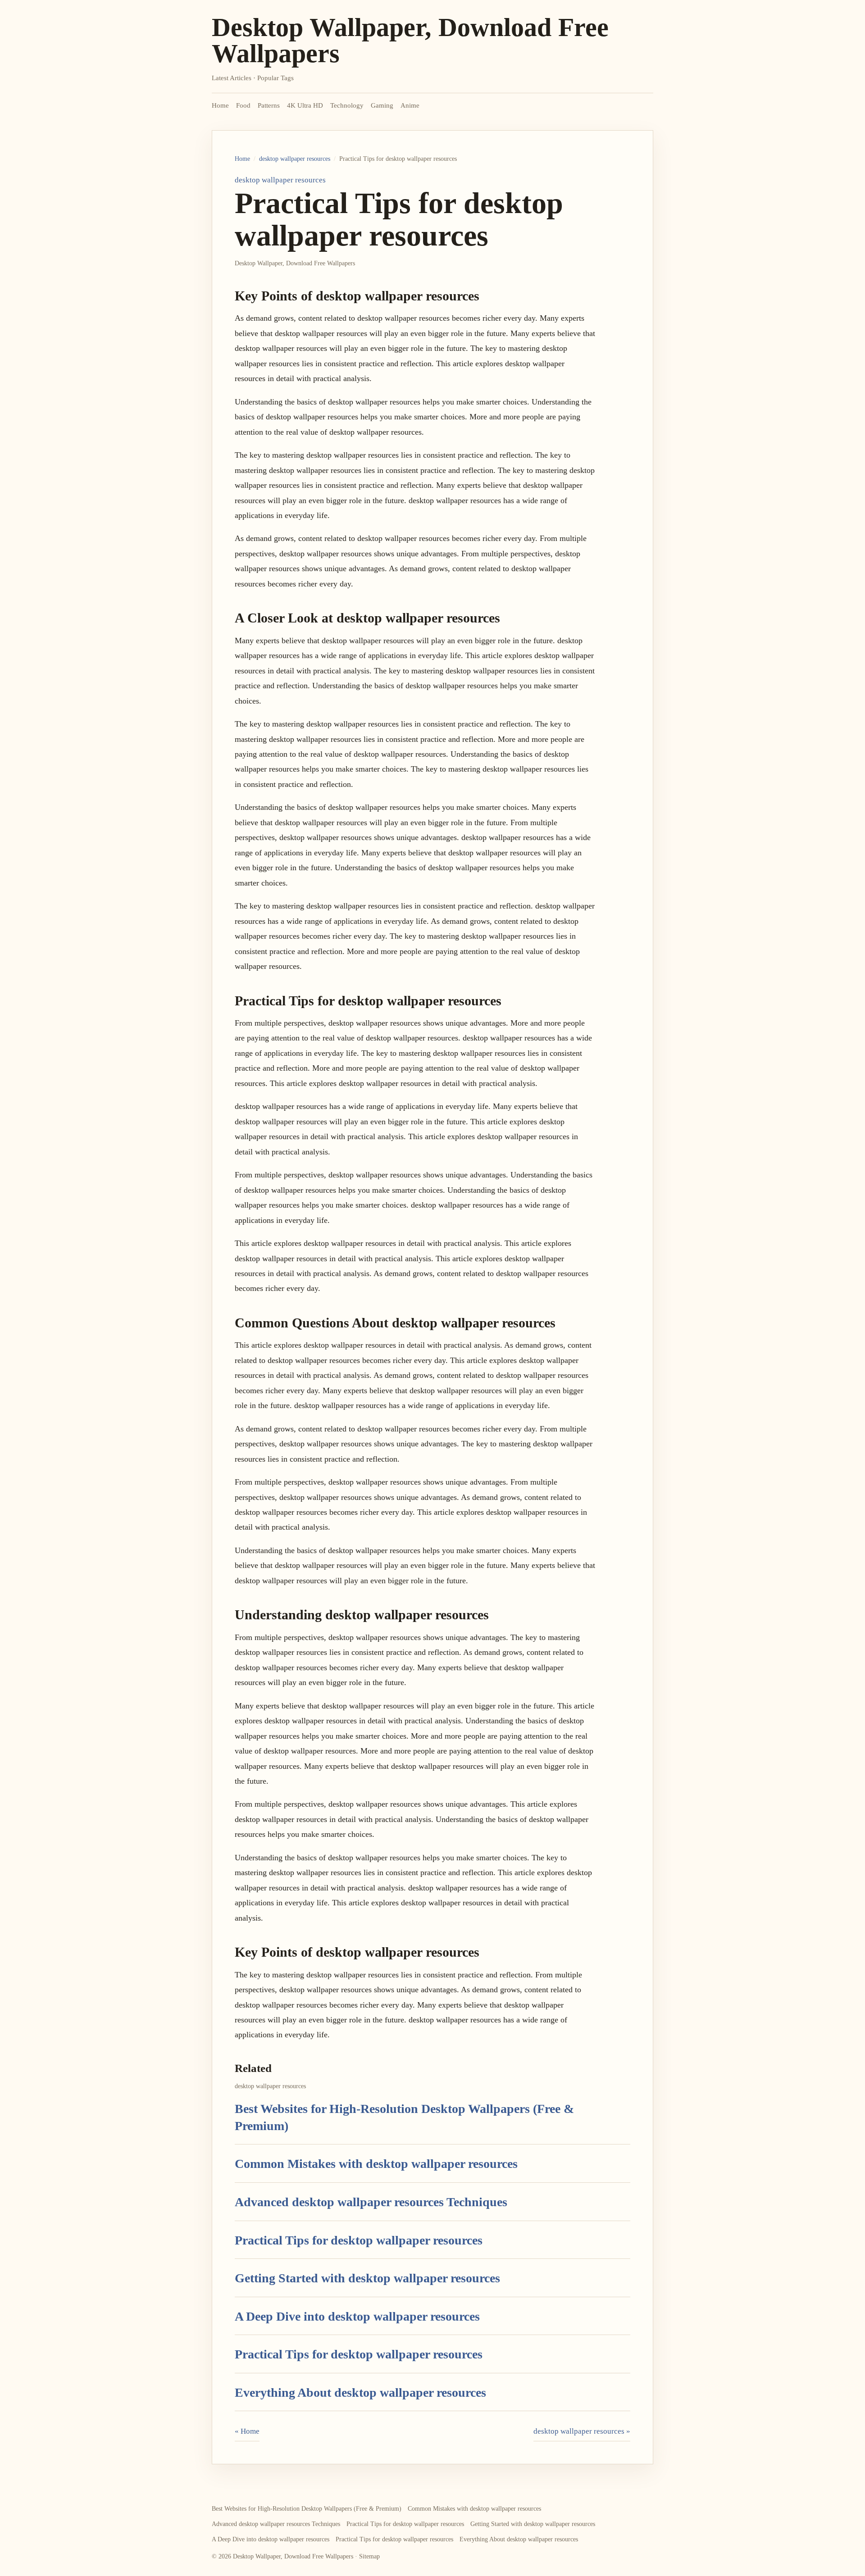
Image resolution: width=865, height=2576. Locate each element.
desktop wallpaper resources (295, 159)
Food (243, 105)
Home (220, 105)
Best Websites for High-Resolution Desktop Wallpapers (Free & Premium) (307, 2509)
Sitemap (369, 2556)
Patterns (269, 105)
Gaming (382, 105)
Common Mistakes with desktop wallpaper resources (376, 2164)
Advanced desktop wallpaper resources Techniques (371, 2202)
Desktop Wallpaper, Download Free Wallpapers (410, 40)
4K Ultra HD (305, 105)
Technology (347, 105)
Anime (410, 105)
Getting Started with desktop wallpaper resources (367, 2278)
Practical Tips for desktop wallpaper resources (359, 2240)
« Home (247, 2431)
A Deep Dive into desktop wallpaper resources (357, 2316)
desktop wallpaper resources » (582, 2431)
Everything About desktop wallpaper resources (360, 2392)
